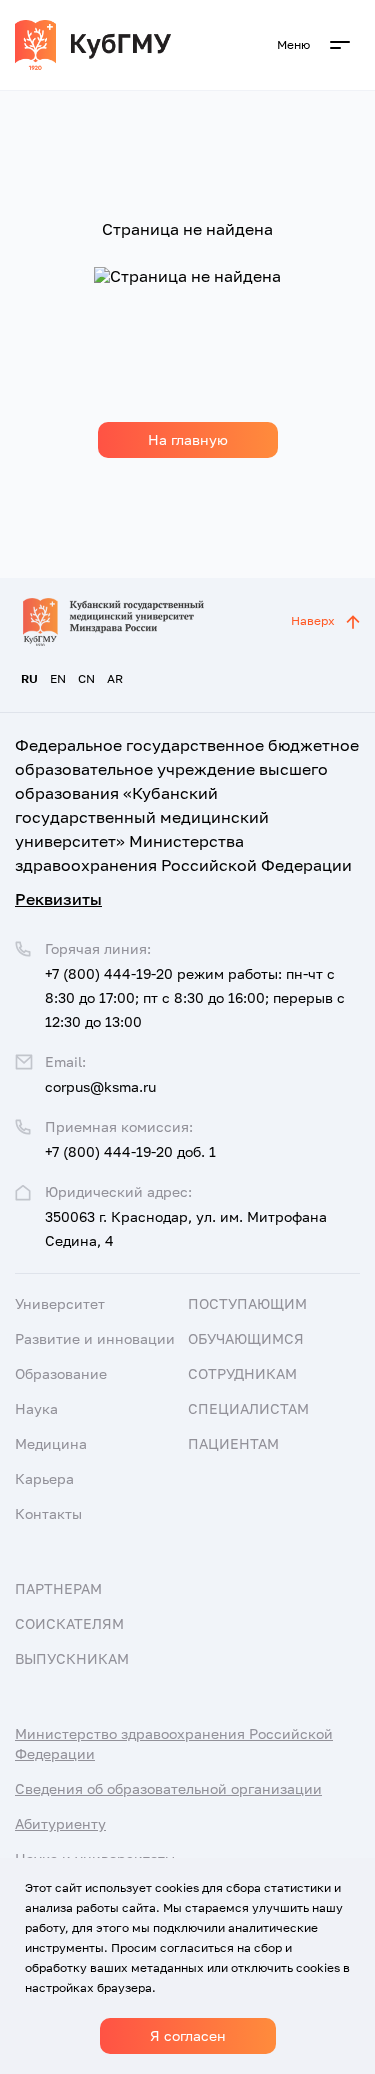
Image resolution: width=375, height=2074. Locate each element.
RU (29, 678)
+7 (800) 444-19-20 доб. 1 (130, 1151)
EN (58, 678)
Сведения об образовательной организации (168, 1788)
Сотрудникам (242, 1373)
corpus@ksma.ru (100, 1086)
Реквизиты (58, 899)
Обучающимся (246, 1338)
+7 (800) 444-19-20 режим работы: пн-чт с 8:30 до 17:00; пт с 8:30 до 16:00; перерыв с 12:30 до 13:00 (195, 997)
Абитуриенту (60, 1823)
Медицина (51, 1443)
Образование (61, 1373)
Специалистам (248, 1408)
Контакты (48, 1513)
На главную (188, 439)
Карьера (44, 1478)
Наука (36, 1408)
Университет (60, 1303)
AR (115, 678)
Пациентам (233, 1443)
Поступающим (247, 1303)
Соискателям (69, 1623)
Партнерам (58, 1588)
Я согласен (188, 2035)
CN (86, 678)
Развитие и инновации (95, 1338)
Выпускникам (72, 1658)
